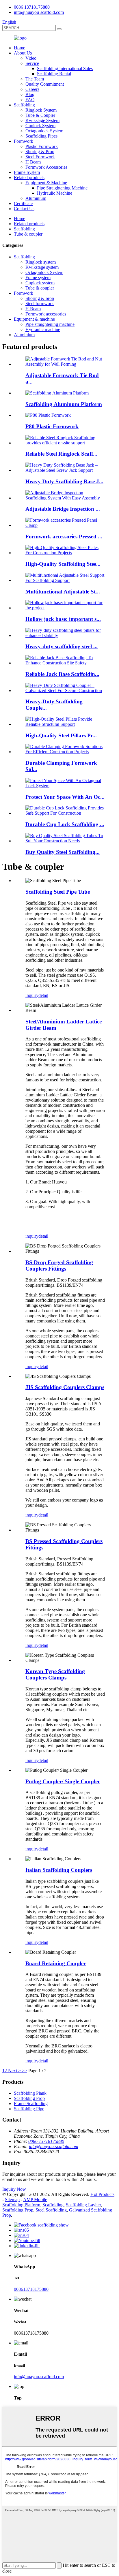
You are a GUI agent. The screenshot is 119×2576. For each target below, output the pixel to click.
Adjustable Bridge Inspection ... (63, 509)
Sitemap (12, 2200)
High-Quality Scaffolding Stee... (63, 564)
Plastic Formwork (42, 146)
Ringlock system (41, 262)
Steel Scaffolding (51, 2210)
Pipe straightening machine (50, 324)
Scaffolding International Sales (65, 68)
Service (32, 63)
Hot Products (102, 2194)
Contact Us (24, 209)
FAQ (30, 100)
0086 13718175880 (32, 7)
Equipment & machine (34, 319)
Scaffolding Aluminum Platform (64, 404)
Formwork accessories (46, 314)
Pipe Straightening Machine (62, 188)
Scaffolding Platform (21, 2205)
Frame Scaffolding (31, 2104)
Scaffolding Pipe (29, 2109)
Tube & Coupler (40, 115)
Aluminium (36, 198)
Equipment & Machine (46, 183)
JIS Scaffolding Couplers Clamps (65, 1387)
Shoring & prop (40, 298)
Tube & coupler (28, 234)
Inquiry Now (14, 2189)
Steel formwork (40, 304)
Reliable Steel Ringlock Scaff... (61, 454)
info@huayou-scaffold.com (39, 12)
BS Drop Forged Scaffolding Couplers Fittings (59, 1266)
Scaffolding (24, 105)
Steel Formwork (40, 157)
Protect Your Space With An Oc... (65, 797)
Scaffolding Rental (54, 74)
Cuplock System (40, 126)
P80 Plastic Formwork (52, 426)
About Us (23, 53)
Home (19, 48)
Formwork (24, 141)
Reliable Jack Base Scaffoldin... (62, 674)
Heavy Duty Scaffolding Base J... (64, 481)
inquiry (32, 995)
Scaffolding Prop (29, 2098)
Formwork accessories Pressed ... (64, 537)
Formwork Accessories (46, 167)
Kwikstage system (42, 267)
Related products (29, 177)
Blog (30, 94)
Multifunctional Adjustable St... (63, 592)
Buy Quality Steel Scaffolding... (63, 852)
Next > (14, 2071)
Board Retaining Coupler (56, 1963)
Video (31, 58)
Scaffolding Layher (83, 2205)
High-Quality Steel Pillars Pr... (61, 735)
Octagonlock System (44, 131)
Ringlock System (41, 110)
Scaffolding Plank (30, 2093)
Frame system (38, 278)
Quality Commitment (45, 84)
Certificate (23, 203)
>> (25, 2071)
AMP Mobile (35, 2200)
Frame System (27, 172)
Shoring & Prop (40, 152)
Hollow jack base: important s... (63, 619)
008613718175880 (31, 2289)
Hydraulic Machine (55, 193)
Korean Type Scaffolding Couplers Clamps (55, 1674)
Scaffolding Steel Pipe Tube (58, 892)
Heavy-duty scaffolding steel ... (62, 646)
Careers (32, 89)
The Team (35, 79)
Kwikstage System (42, 120)
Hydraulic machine (43, 329)
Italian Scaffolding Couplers (59, 1870)
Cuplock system (40, 283)
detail (43, 995)
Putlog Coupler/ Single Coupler (63, 1781)
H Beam (33, 162)
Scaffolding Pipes (41, 136)
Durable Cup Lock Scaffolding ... (65, 824)
